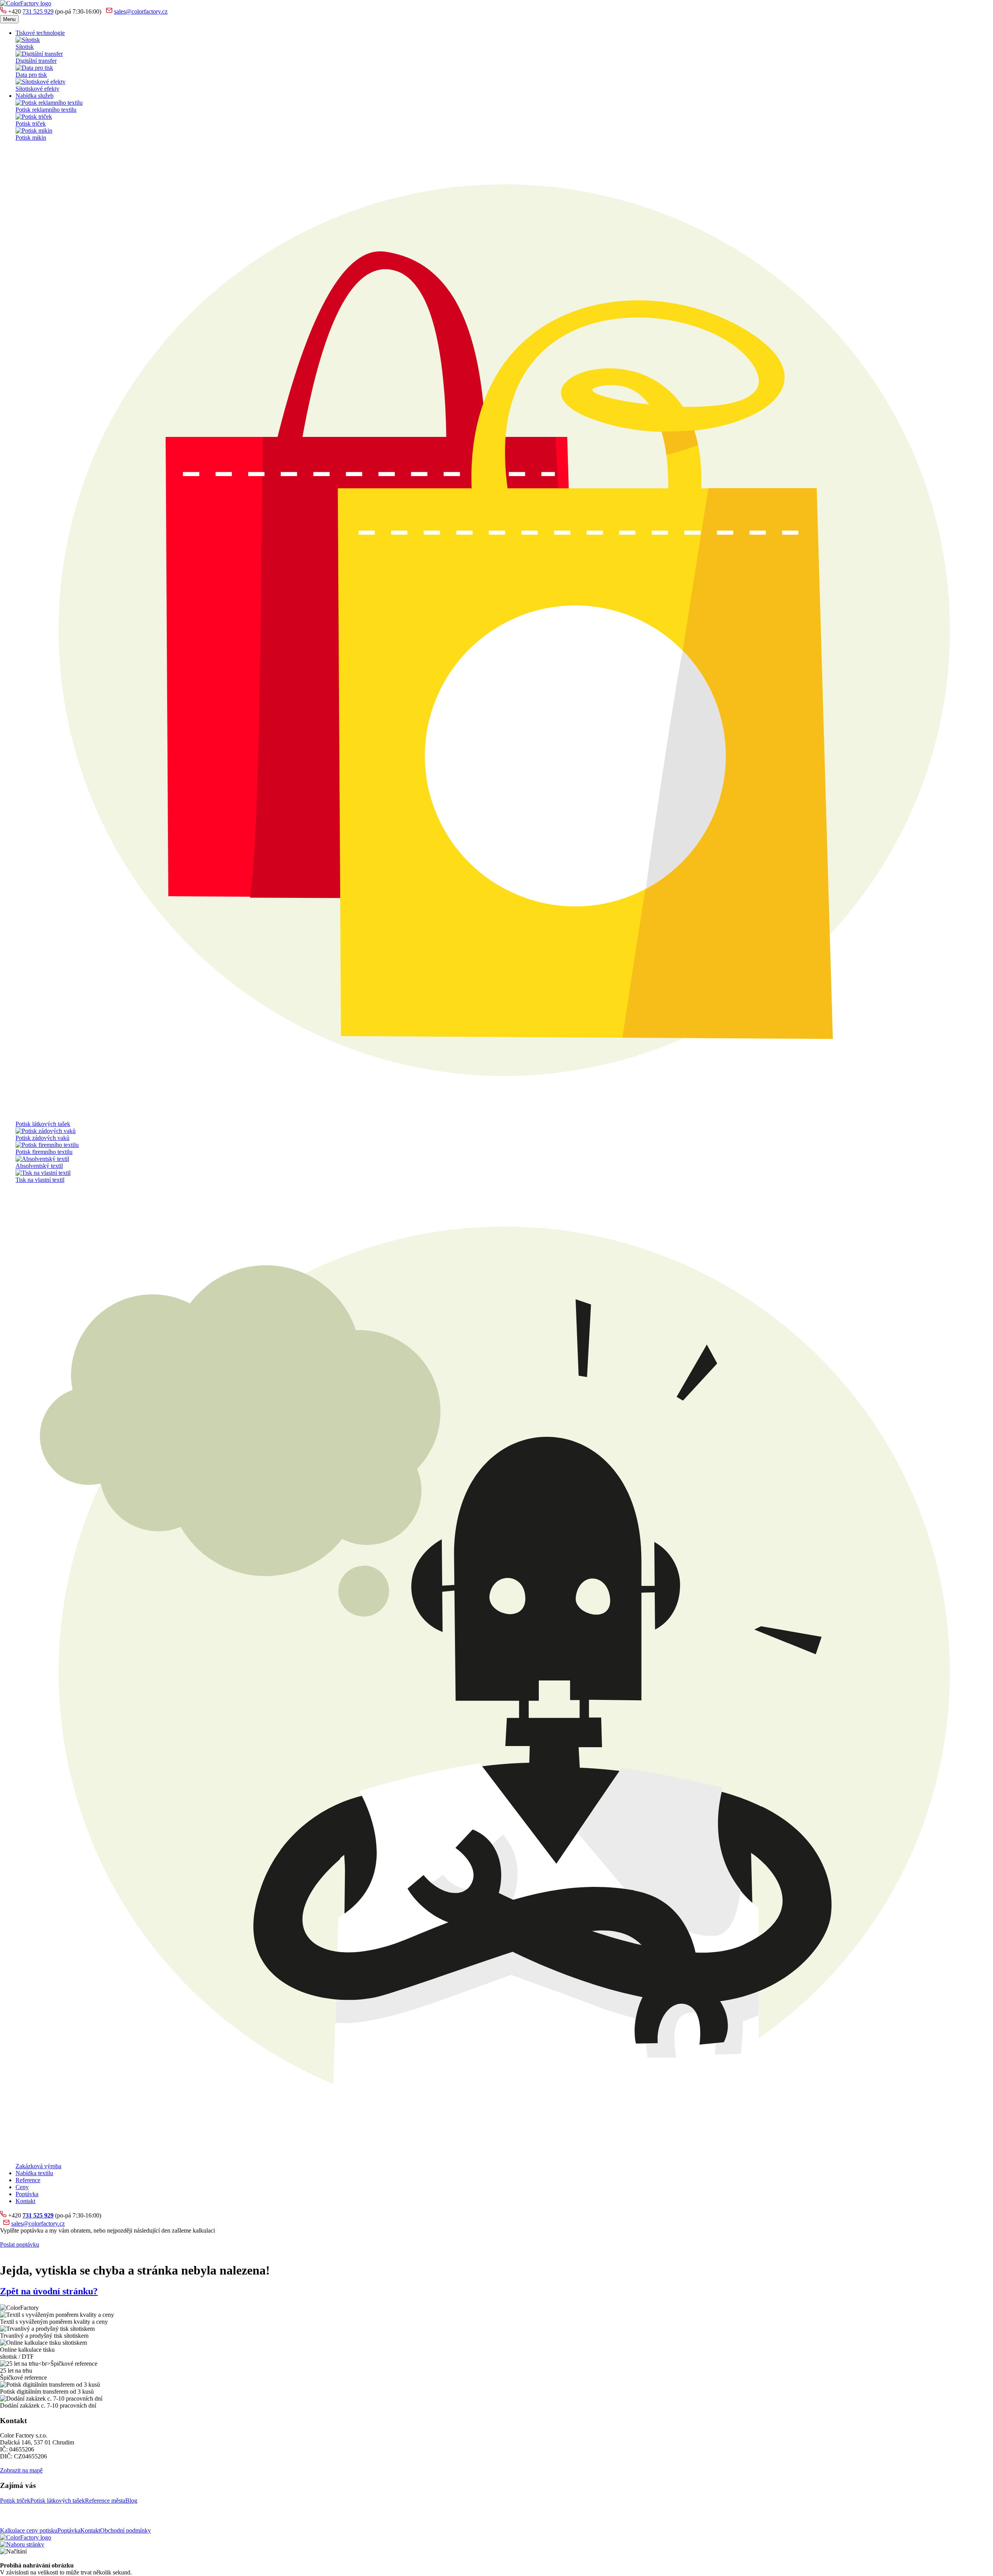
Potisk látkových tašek (58, 2501)
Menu (9, 19)
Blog (131, 2501)
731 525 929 (38, 11)
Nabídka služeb (35, 96)
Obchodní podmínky (125, 2530)
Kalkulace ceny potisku (29, 2530)
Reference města (105, 2501)
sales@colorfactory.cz (141, 11)
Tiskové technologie (40, 33)
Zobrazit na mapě (21, 2470)
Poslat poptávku (20, 2244)
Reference (28, 2180)
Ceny (22, 2187)
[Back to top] (22, 2544)
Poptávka (27, 2194)
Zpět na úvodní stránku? (49, 2291)
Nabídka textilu (34, 2173)
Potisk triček (15, 2501)
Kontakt (25, 2201)
